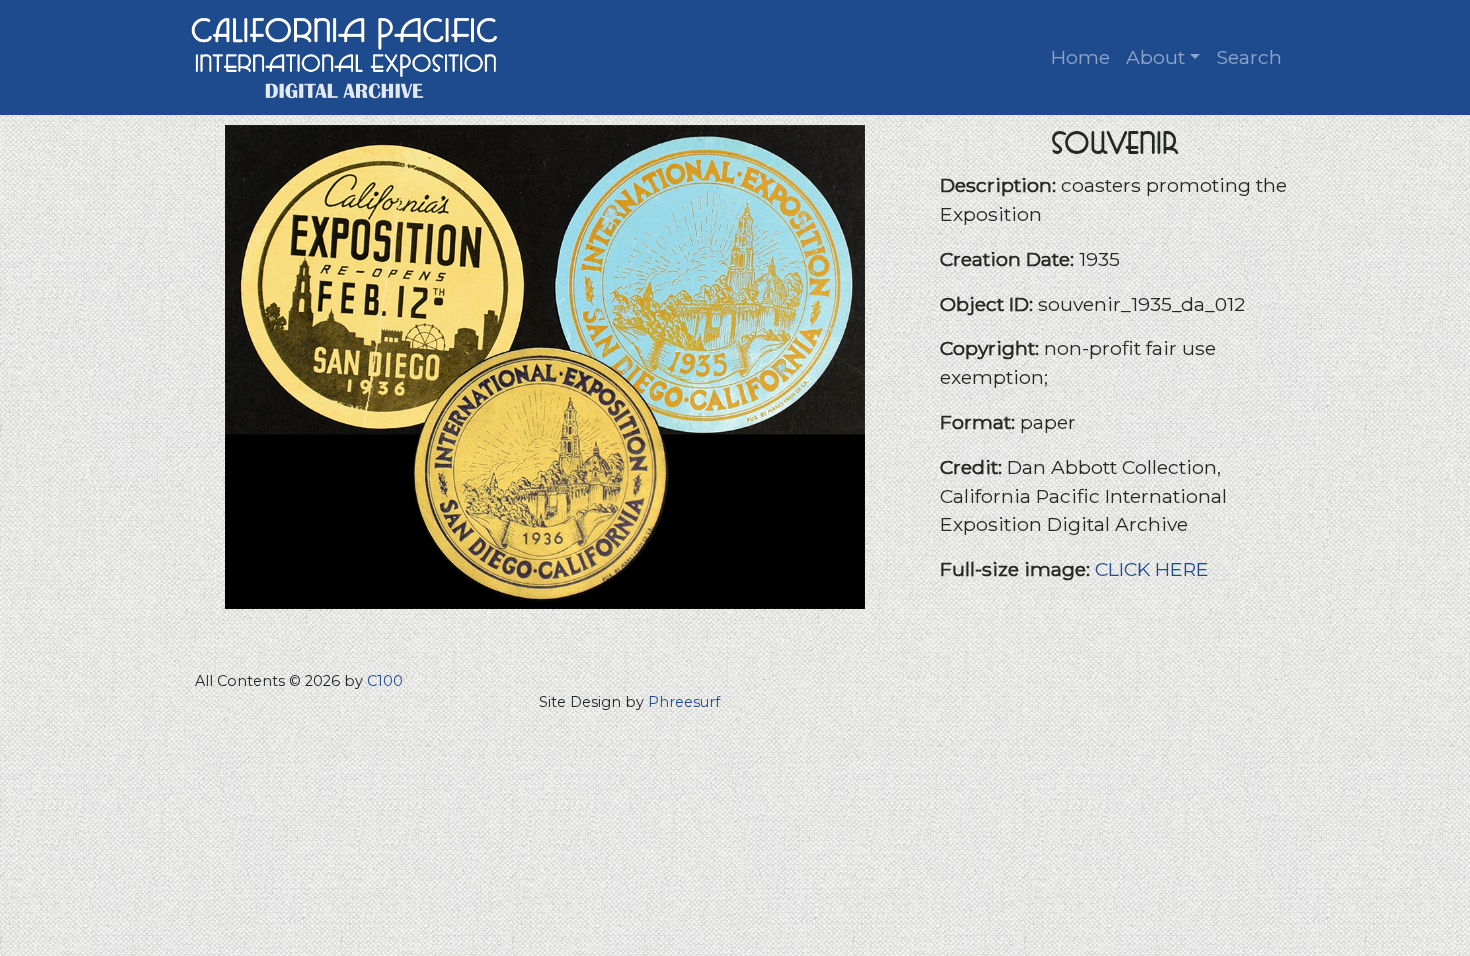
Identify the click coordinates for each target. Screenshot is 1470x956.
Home (1080, 57)
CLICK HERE (1152, 569)
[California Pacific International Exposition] (345, 55)
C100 (385, 681)
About (1155, 57)
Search (1249, 57)
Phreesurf (684, 702)
